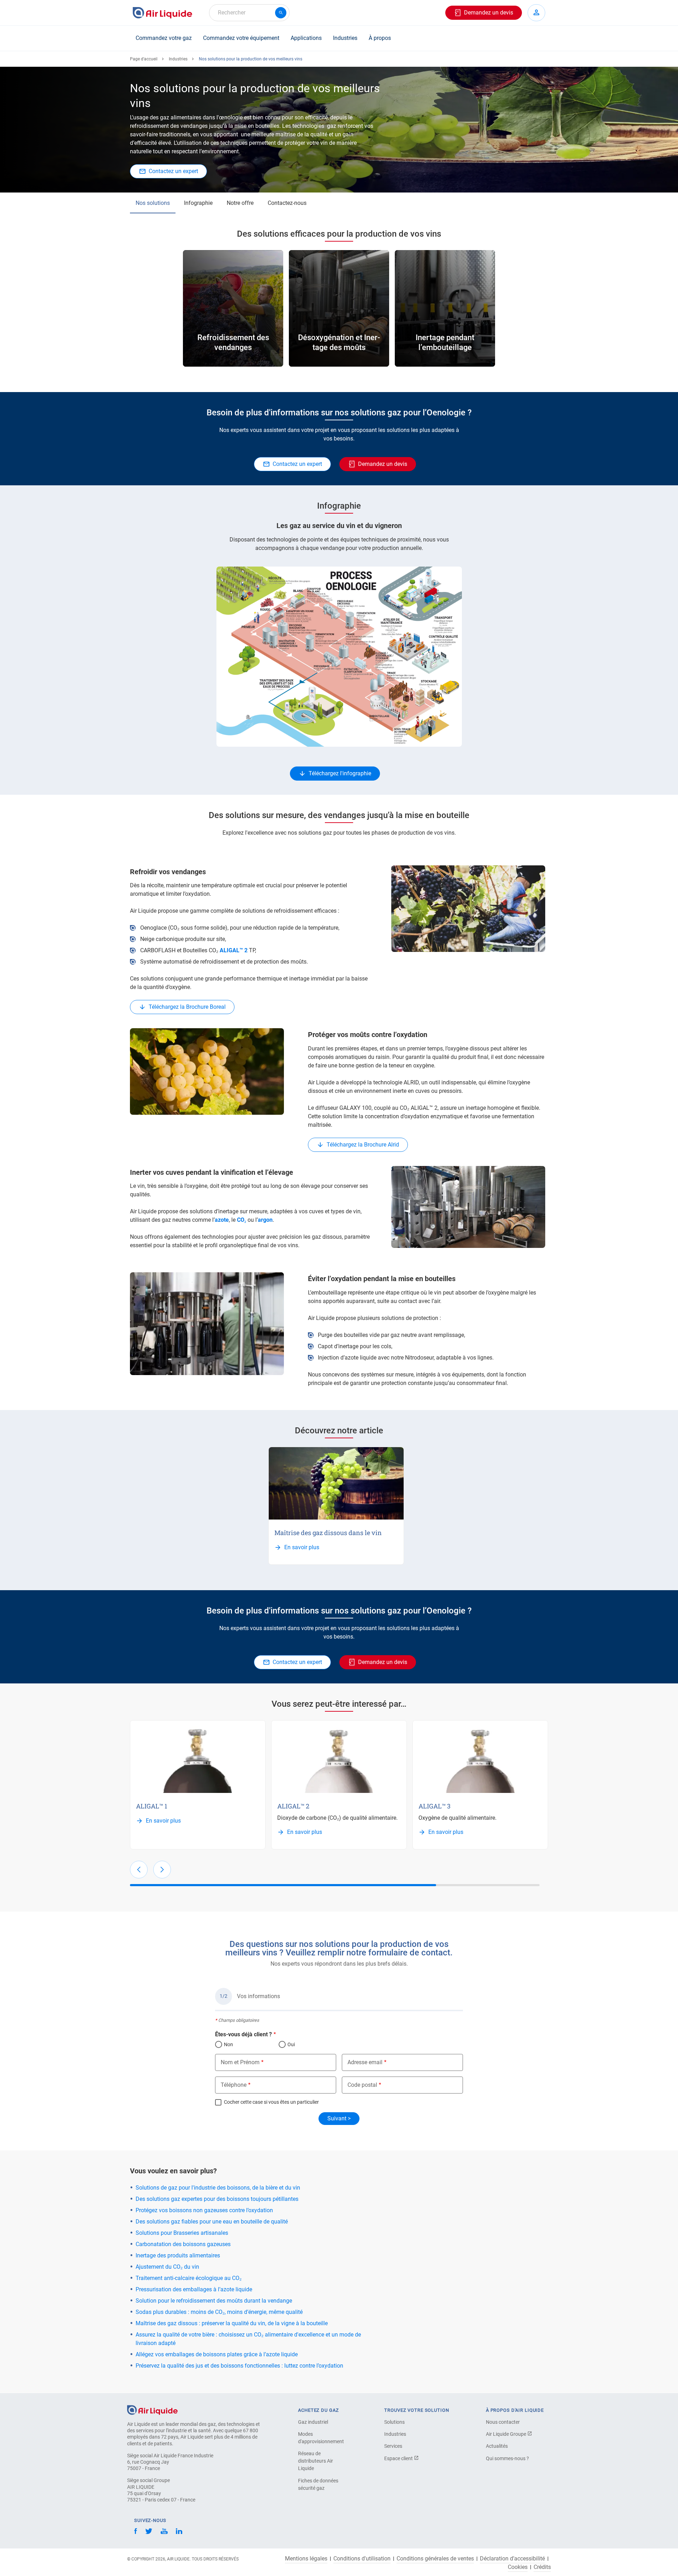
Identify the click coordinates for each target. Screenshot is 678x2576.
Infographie (198, 203)
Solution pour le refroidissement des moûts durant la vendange (214, 2301)
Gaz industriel (313, 2422)
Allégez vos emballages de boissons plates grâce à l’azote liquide (217, 2354)
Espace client (399, 2458)
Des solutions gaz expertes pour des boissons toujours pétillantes (217, 2199)
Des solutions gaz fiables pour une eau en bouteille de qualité (212, 2222)
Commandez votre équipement (241, 38)
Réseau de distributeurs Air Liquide (316, 2461)
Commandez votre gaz (164, 38)
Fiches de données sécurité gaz (318, 2484)
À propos (380, 38)
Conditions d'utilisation (362, 2559)
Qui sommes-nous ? (507, 2458)
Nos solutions (153, 203)
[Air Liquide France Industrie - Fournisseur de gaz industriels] (162, 13)
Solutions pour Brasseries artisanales (182, 2233)
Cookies (518, 2567)
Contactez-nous (287, 203)
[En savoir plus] (336, 1483)
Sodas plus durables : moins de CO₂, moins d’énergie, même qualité (219, 2312)
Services (393, 2446)
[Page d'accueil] (152, 2409)
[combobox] (249, 13)
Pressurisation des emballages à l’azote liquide (194, 2289)
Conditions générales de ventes (435, 2559)
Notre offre (240, 203)
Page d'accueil (144, 59)
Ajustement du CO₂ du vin (167, 2267)
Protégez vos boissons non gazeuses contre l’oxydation (204, 2210)
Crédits (542, 2567)
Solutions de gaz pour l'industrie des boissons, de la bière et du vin (218, 2188)
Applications (306, 38)
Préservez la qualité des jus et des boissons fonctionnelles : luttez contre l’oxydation (239, 2366)
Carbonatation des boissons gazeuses (183, 2244)
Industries (345, 38)
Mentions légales (306, 2559)
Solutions (394, 2422)
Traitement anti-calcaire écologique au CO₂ (189, 2278)
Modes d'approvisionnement (321, 2438)
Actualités (497, 2446)
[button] (139, 1870)
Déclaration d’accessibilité (512, 2559)
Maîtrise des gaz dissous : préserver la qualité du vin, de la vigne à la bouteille (232, 2323)
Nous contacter (503, 2422)
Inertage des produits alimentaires (178, 2255)
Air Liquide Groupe (507, 2434)
